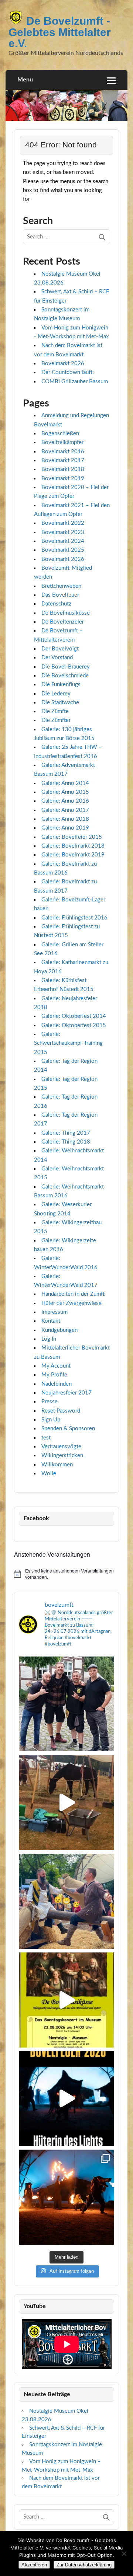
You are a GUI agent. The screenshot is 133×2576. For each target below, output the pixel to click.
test (46, 1438)
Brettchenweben (61, 586)
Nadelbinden (57, 1384)
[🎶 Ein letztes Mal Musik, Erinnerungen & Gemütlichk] (66, 2000)
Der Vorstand (57, 658)
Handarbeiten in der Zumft (73, 1294)
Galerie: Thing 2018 (66, 1142)
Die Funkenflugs (61, 685)
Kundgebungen (59, 1330)
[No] (124, 2554)
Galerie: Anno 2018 (65, 819)
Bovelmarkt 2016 (63, 452)
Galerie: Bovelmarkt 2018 (73, 846)
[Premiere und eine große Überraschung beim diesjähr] (66, 2197)
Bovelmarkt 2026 (63, 364)
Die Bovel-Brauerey (66, 667)
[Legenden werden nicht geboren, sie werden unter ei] (66, 1704)
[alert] (66, 1574)
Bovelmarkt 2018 (63, 469)
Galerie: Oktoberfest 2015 (74, 1025)
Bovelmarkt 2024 (63, 541)
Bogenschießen (60, 434)
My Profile (54, 1375)
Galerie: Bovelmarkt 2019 (73, 855)
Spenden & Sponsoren (68, 1429)
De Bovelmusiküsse (66, 613)
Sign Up (51, 1420)
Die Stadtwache (60, 703)
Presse (50, 1402)
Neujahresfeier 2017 (66, 1393)
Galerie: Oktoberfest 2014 (74, 1016)
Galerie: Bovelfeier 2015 (72, 837)
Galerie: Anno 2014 (65, 783)
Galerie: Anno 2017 (65, 810)
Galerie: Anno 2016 (65, 801)
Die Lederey (56, 694)
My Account (56, 1366)
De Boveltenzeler (63, 622)
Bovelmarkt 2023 (63, 532)
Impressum (54, 1312)
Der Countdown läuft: (68, 372)
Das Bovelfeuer (60, 595)
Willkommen (57, 1465)
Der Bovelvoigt (60, 649)
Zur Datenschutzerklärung (84, 2565)
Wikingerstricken (62, 1455)
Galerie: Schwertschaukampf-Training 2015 (68, 1043)
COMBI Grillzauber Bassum (75, 382)
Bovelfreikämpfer (62, 442)
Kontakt (51, 1321)
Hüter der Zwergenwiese (71, 1303)
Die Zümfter (56, 720)
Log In (49, 1339)
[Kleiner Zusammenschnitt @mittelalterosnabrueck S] (66, 1802)
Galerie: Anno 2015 (65, 792)
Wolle (49, 1474)
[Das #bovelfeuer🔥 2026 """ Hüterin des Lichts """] (66, 2099)
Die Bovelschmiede (65, 676)
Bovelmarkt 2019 (63, 479)
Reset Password (61, 1411)
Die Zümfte (55, 711)
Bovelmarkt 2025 (63, 550)
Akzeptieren (34, 2565)
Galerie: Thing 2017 (66, 1133)
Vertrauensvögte (61, 1447)
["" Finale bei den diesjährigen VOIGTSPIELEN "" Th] (66, 1901)
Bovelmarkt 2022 (63, 523)
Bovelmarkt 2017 (63, 460)
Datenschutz (56, 604)
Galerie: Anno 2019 (65, 828)
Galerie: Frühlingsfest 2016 (74, 918)
